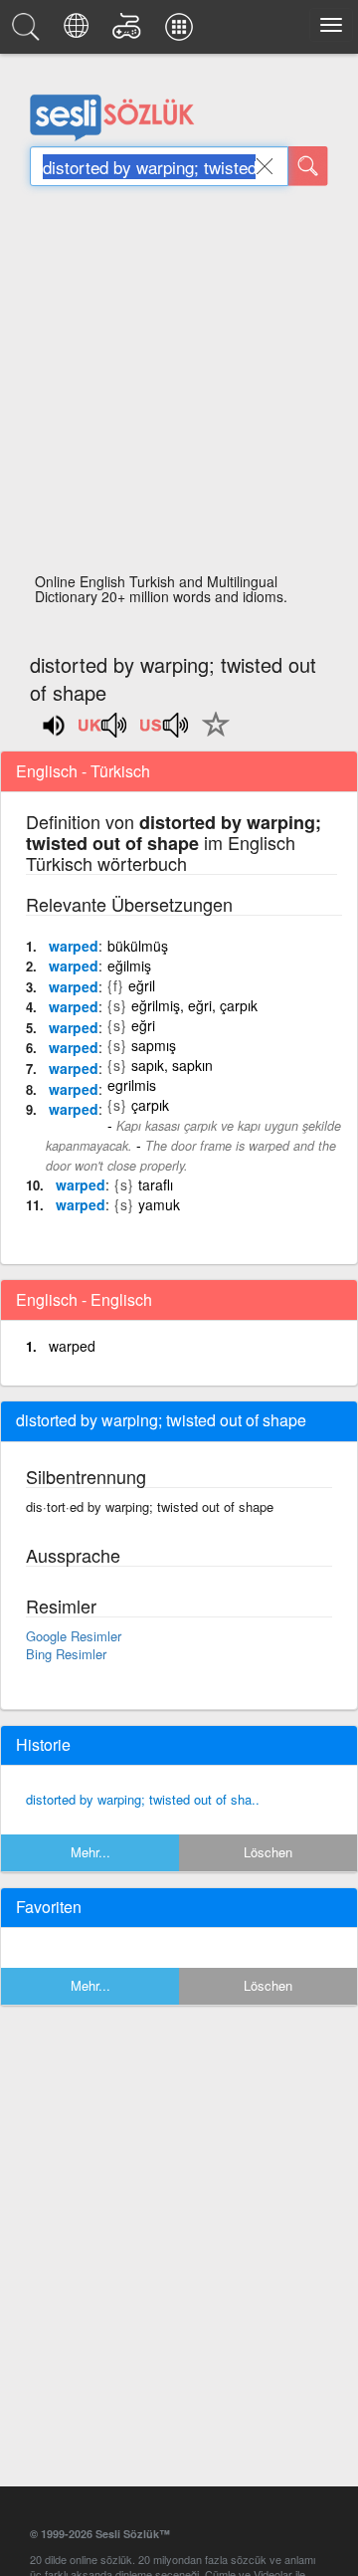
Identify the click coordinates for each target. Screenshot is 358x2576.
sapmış (154, 1045)
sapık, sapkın (172, 1065)
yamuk (159, 1204)
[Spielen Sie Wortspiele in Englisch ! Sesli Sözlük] (130, 32)
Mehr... (90, 1852)
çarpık (150, 1105)
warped (74, 946)
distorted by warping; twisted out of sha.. (143, 1799)
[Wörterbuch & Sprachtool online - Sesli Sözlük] (29, 32)
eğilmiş (129, 966)
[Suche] (308, 166)
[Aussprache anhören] (103, 732)
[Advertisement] (179, 385)
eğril (142, 985)
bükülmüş (138, 946)
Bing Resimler (66, 1654)
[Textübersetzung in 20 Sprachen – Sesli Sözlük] (79, 32)
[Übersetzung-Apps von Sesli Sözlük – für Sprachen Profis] (182, 32)
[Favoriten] (211, 736)
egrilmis (132, 1085)
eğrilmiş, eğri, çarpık (194, 1005)
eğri (143, 1025)
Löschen (268, 1852)
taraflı (156, 1184)
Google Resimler (74, 1636)
